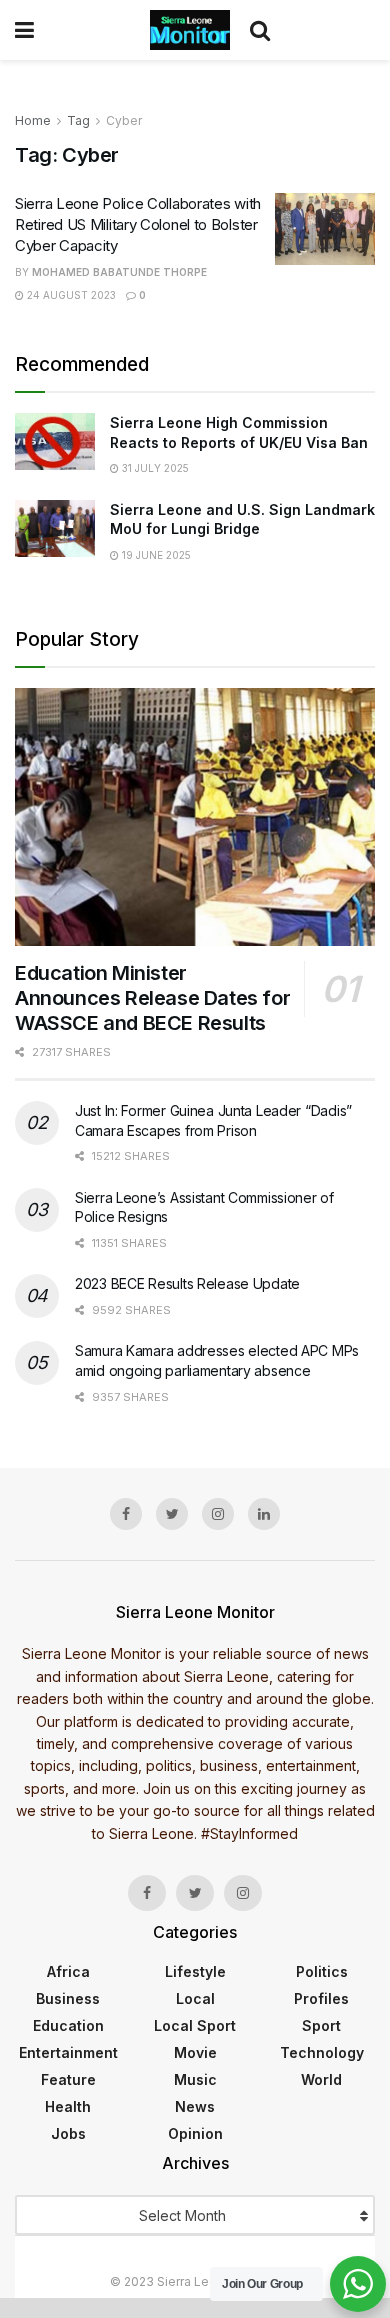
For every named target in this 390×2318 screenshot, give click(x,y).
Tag (78, 120)
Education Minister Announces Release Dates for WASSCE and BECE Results (152, 998)
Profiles (321, 1998)
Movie (195, 2052)
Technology (322, 2052)
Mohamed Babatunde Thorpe (119, 272)
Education (68, 2025)
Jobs (68, 2133)
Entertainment (68, 2052)
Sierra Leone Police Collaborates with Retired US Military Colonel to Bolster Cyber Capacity (138, 224)
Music (195, 2079)
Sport (321, 2025)
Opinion (195, 2133)
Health (68, 2106)
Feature (68, 2079)
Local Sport (195, 2025)
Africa (68, 1971)
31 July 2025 (154, 468)
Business (68, 1998)
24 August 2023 (70, 295)
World (321, 2079)
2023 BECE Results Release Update (187, 1283)
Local (195, 1998)
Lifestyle (195, 1971)
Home (33, 120)
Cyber (124, 120)
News (195, 2106)
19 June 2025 (155, 555)
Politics (322, 1971)
